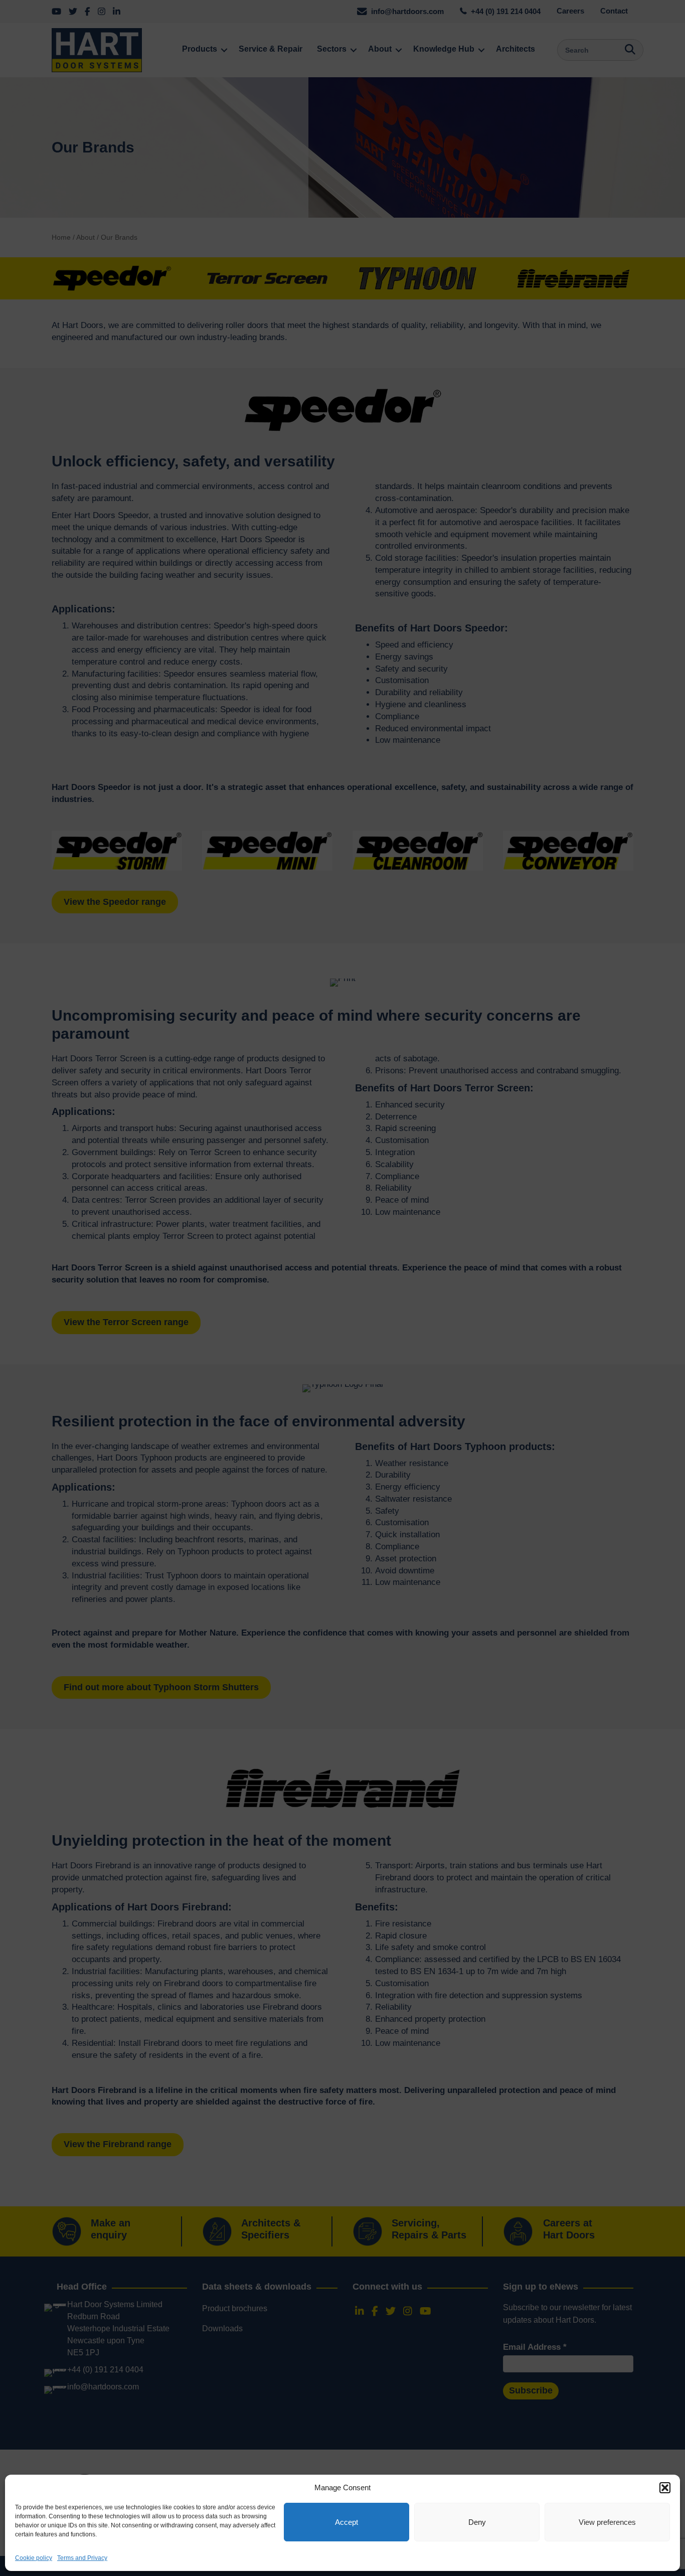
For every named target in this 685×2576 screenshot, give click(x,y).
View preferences (607, 2522)
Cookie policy (34, 2558)
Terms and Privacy (82, 2558)
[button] (665, 2488)
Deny (477, 2522)
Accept (347, 2522)
